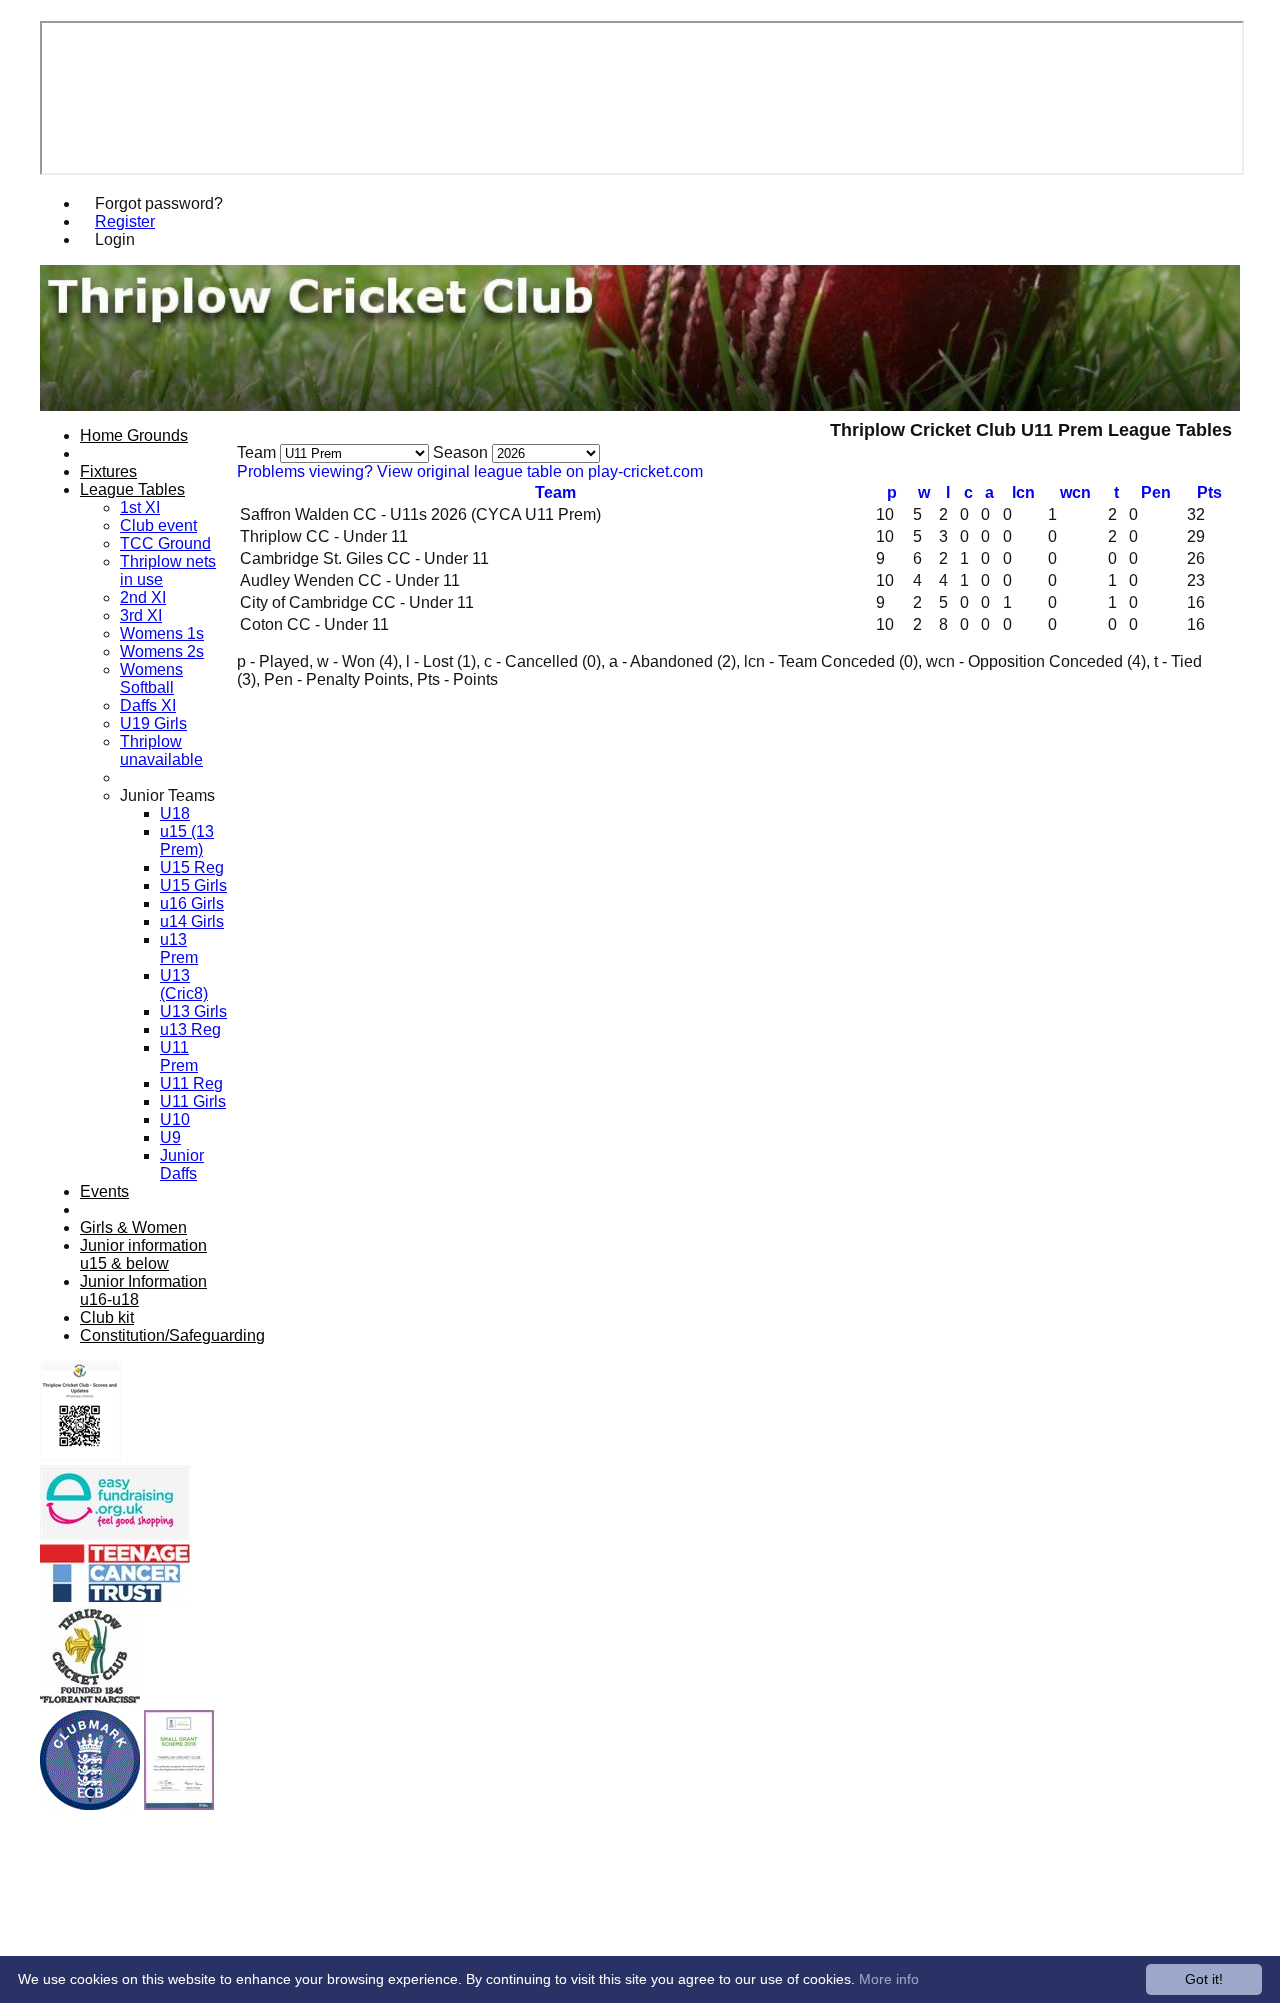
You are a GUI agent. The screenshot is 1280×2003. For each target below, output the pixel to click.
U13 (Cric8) (184, 984)
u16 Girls (192, 903)
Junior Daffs (182, 1164)
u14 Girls (192, 921)
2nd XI (143, 597)
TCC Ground (165, 543)
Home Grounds (134, 435)
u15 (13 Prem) (187, 840)
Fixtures (108, 471)
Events (104, 1191)
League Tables (132, 489)
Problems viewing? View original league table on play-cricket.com (470, 471)
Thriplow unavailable (161, 750)
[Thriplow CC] (90, 1700)
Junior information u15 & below (143, 1254)
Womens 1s (162, 633)
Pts (1209, 492)
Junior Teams (167, 795)
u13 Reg (190, 1029)
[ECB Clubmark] (90, 1804)
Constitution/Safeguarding (172, 1335)
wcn (1075, 492)
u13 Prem (179, 948)
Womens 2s (162, 651)
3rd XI (141, 615)
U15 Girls (193, 885)
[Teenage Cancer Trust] (115, 1596)
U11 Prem (179, 1056)
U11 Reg (191, 1083)
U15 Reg (192, 867)
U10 (175, 1119)
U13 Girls (193, 1011)
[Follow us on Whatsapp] (80, 1455)
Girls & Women (133, 1227)
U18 (175, 813)
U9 (170, 1137)
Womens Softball (151, 678)
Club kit (107, 1317)
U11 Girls (193, 1101)
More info (889, 1979)
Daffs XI (148, 705)
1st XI (140, 507)
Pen (1156, 492)
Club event (158, 525)
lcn (1023, 492)
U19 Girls (153, 723)
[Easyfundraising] (115, 1534)
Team (555, 492)
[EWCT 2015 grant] (179, 1804)
